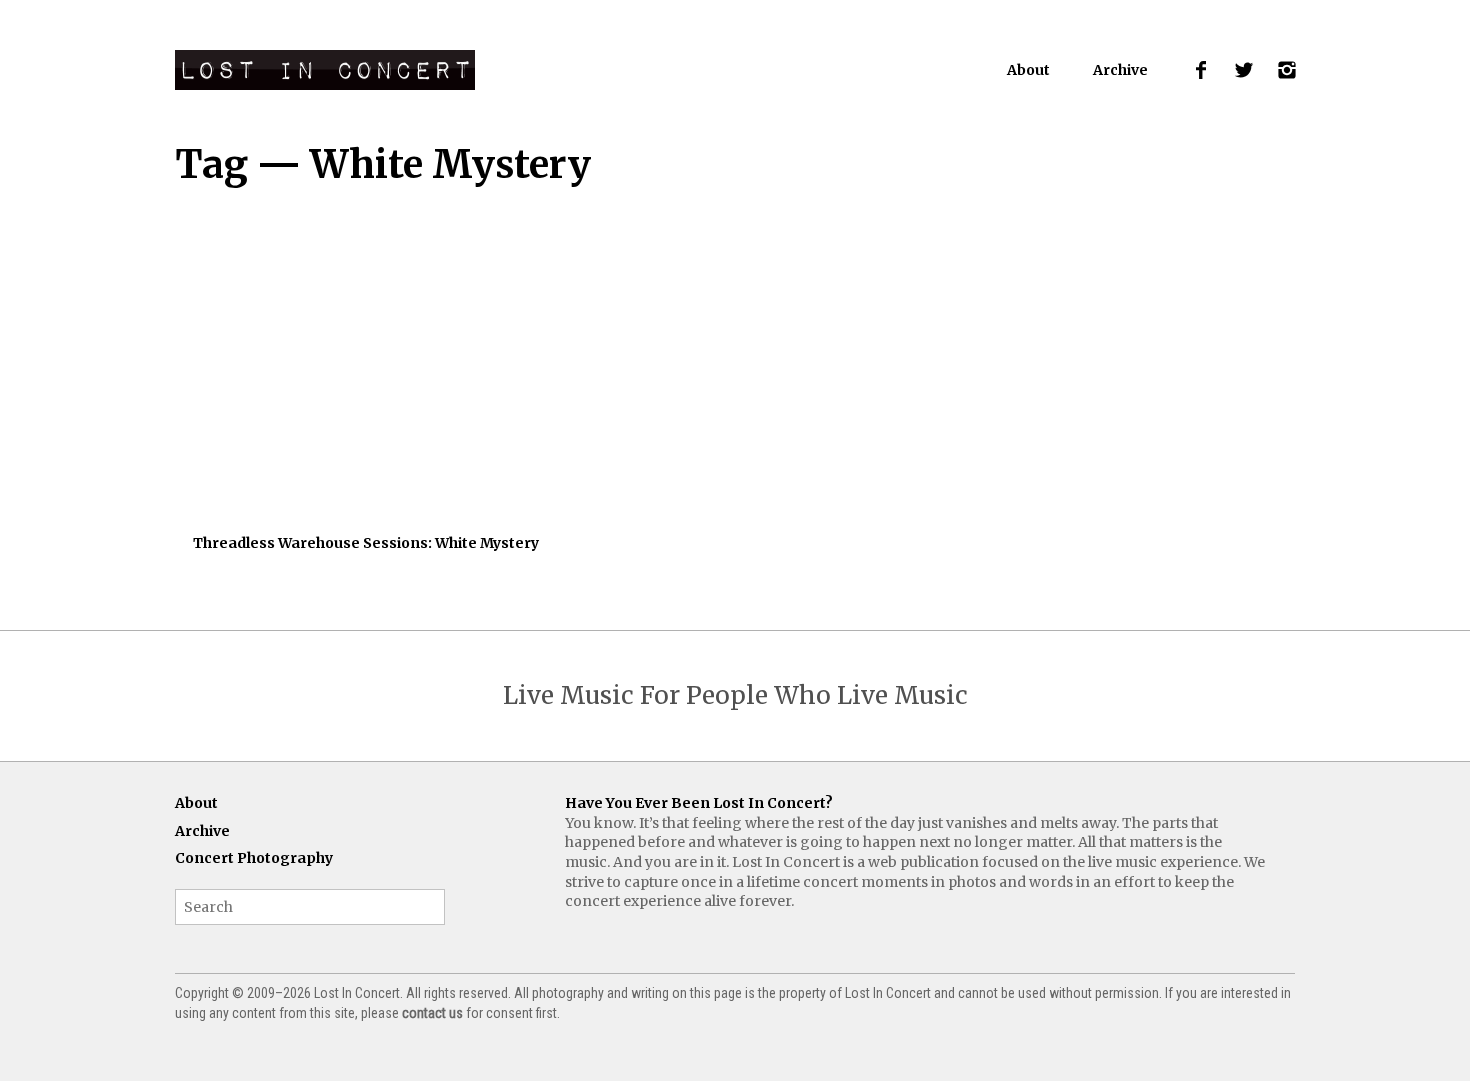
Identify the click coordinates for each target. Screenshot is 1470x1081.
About (1028, 70)
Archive (1120, 70)
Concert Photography (254, 858)
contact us (432, 1013)
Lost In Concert (325, 70)
